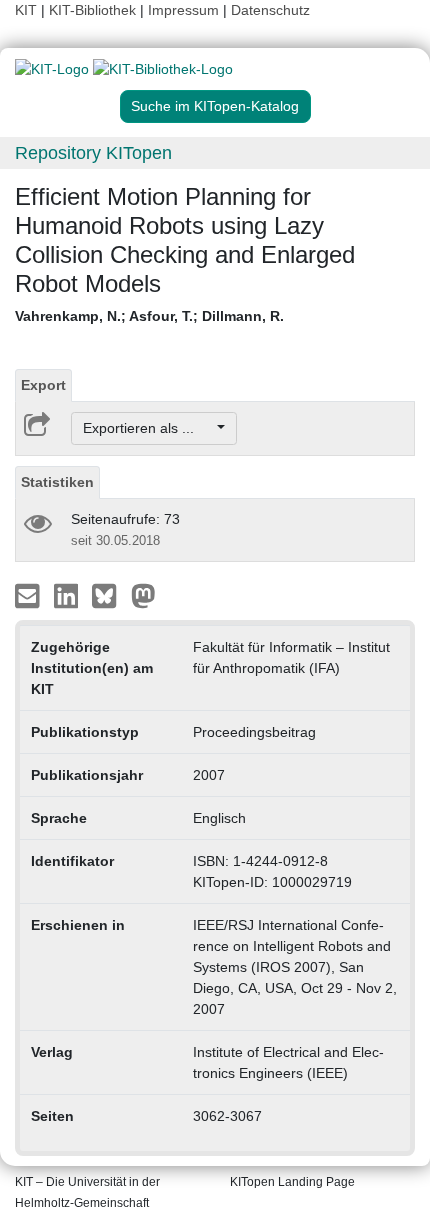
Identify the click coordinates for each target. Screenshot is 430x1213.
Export (43, 385)
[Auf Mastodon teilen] (143, 595)
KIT (26, 10)
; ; (149, 316)
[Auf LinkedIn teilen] (68, 595)
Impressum (183, 10)
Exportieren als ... (148, 428)
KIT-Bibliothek (94, 10)
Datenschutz (270, 10)
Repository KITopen (93, 153)
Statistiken (57, 482)
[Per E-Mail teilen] (29, 595)
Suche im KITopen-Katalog (215, 106)
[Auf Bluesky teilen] (109, 595)
